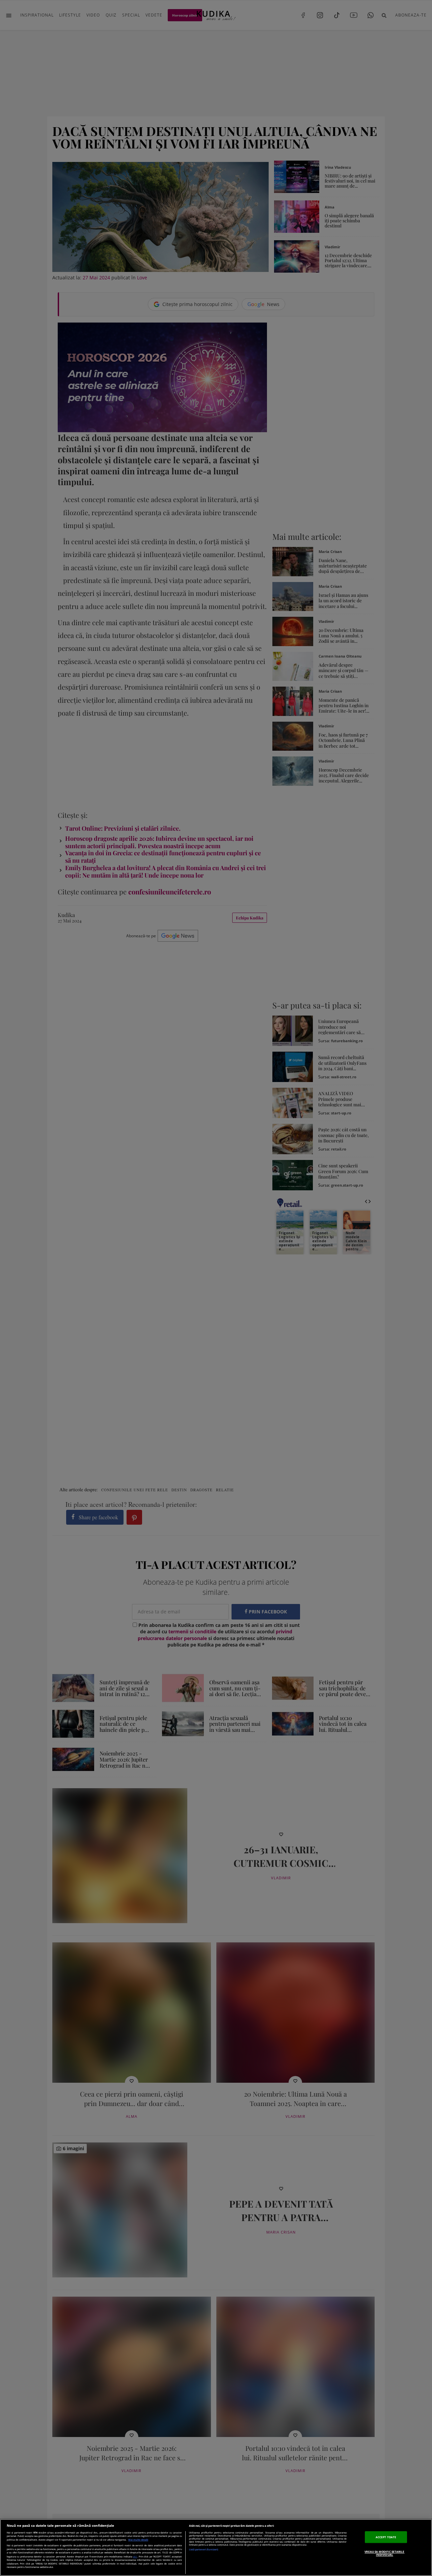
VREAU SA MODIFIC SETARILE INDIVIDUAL (384, 2553)
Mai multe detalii (138, 2540)
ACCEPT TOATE (386, 2537)
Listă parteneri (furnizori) (204, 2550)
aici (135, 2556)
